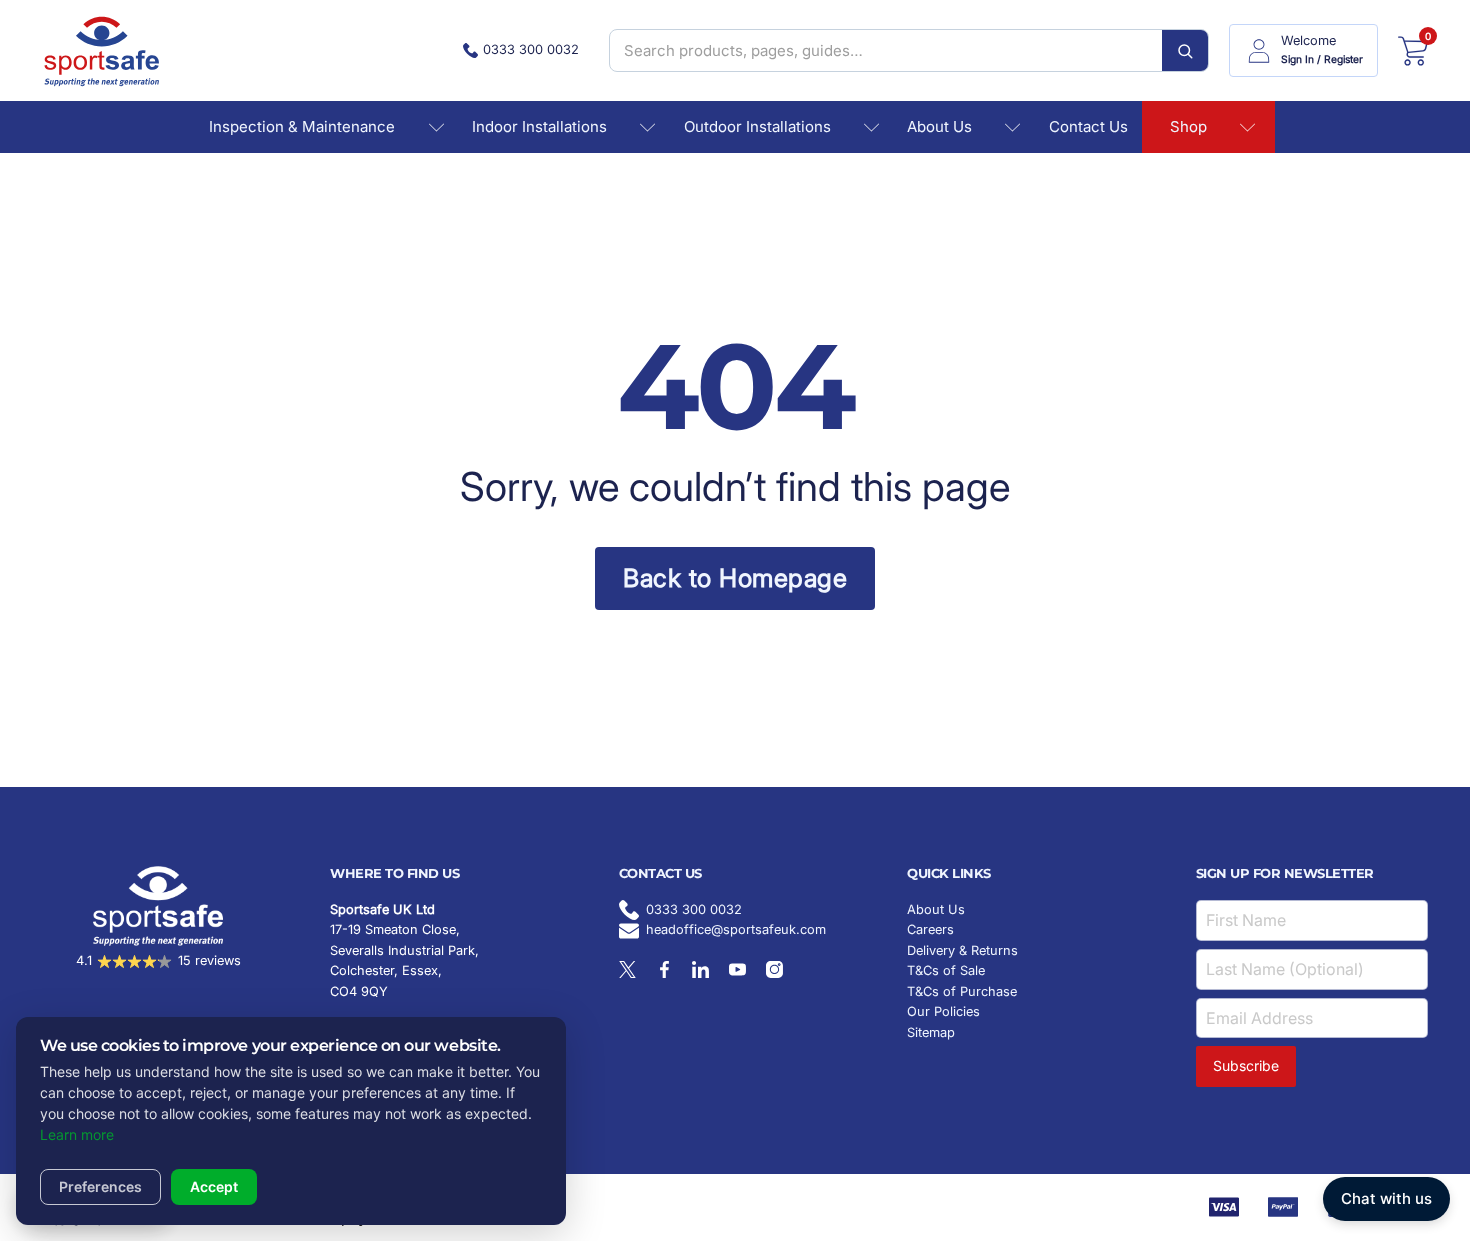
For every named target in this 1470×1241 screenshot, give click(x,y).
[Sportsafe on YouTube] (737, 969)
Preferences (100, 1186)
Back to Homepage (735, 578)
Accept (214, 1186)
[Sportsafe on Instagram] (774, 969)
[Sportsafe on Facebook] (664, 969)
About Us (939, 126)
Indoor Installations (539, 126)
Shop (1188, 126)
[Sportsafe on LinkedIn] (700, 969)
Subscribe (1246, 1065)
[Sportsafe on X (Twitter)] (627, 969)
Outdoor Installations (757, 126)
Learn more (77, 1134)
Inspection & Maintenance (302, 126)
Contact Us (1088, 126)
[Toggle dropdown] (436, 127)
